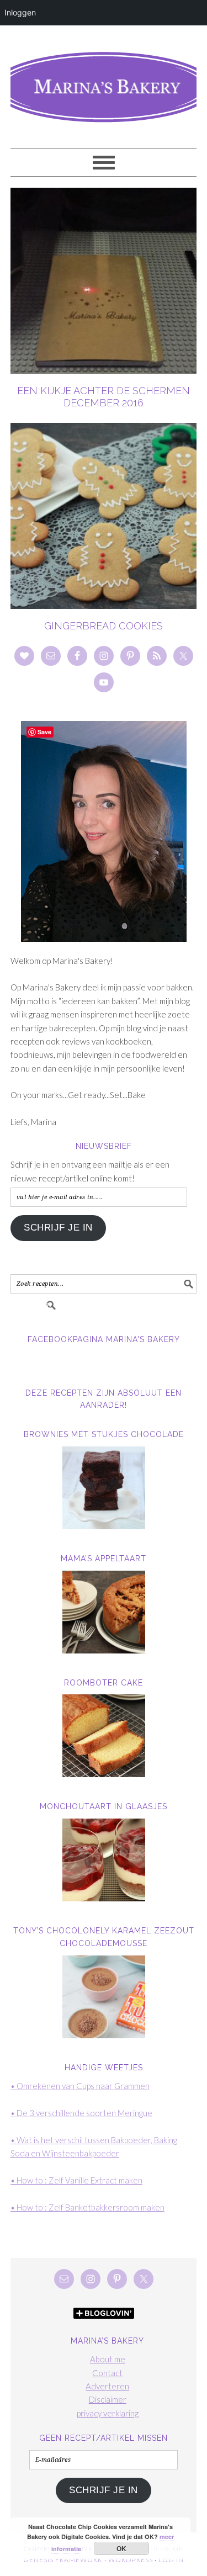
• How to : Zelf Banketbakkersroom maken (87, 2207)
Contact (107, 2373)
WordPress (131, 2560)
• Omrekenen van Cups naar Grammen (80, 2086)
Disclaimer (108, 2399)
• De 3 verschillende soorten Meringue (81, 2113)
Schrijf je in (58, 1228)
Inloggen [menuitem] (20, 12)
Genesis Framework (63, 2560)
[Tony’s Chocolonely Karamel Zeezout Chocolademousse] (104, 1997)
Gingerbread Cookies (104, 626)
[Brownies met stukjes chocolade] (104, 1488)
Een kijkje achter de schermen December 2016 (104, 397)
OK (122, 2548)
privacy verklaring (108, 2413)
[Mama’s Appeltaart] (104, 1612)
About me (108, 2359)
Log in (171, 2560)
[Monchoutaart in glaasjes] (104, 1860)
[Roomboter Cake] (104, 1736)
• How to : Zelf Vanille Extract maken (76, 2180)
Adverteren (107, 2386)
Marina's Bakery (104, 82)
